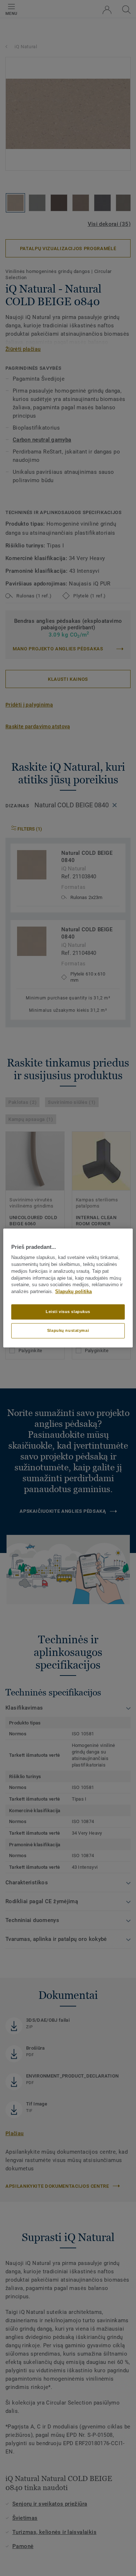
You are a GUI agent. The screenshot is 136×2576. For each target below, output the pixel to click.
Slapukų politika (73, 1292)
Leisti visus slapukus (68, 1312)
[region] (68, 1288)
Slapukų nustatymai (68, 1330)
